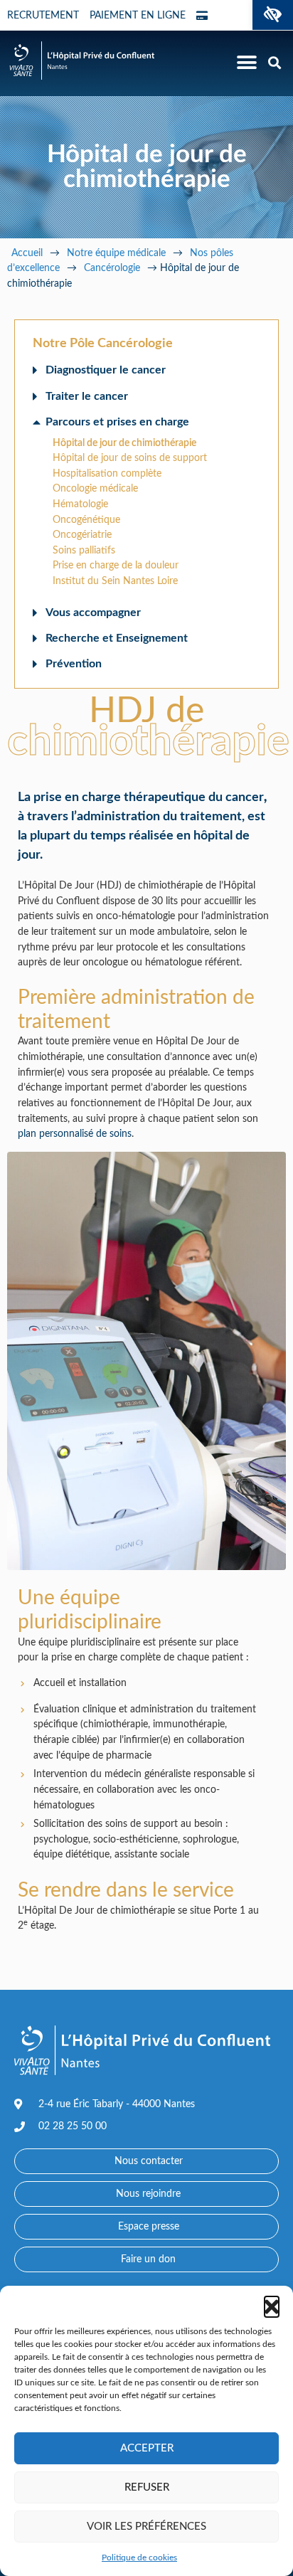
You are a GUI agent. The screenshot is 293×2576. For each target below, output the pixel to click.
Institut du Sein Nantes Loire (115, 581)
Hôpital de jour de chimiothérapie (124, 443)
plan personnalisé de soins (75, 1134)
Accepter (147, 2448)
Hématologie (80, 504)
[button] (273, 15)
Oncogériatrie (82, 535)
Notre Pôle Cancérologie (103, 344)
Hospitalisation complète (107, 473)
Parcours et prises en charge (117, 422)
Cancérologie (112, 268)
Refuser (147, 2487)
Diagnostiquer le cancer (106, 370)
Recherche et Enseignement (117, 638)
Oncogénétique (86, 520)
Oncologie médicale (95, 488)
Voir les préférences (146, 2527)
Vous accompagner (93, 613)
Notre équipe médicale (116, 253)
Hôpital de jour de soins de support (130, 458)
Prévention (74, 664)
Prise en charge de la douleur (116, 565)
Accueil (27, 253)
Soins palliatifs (84, 550)
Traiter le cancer (87, 396)
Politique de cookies (139, 2558)
